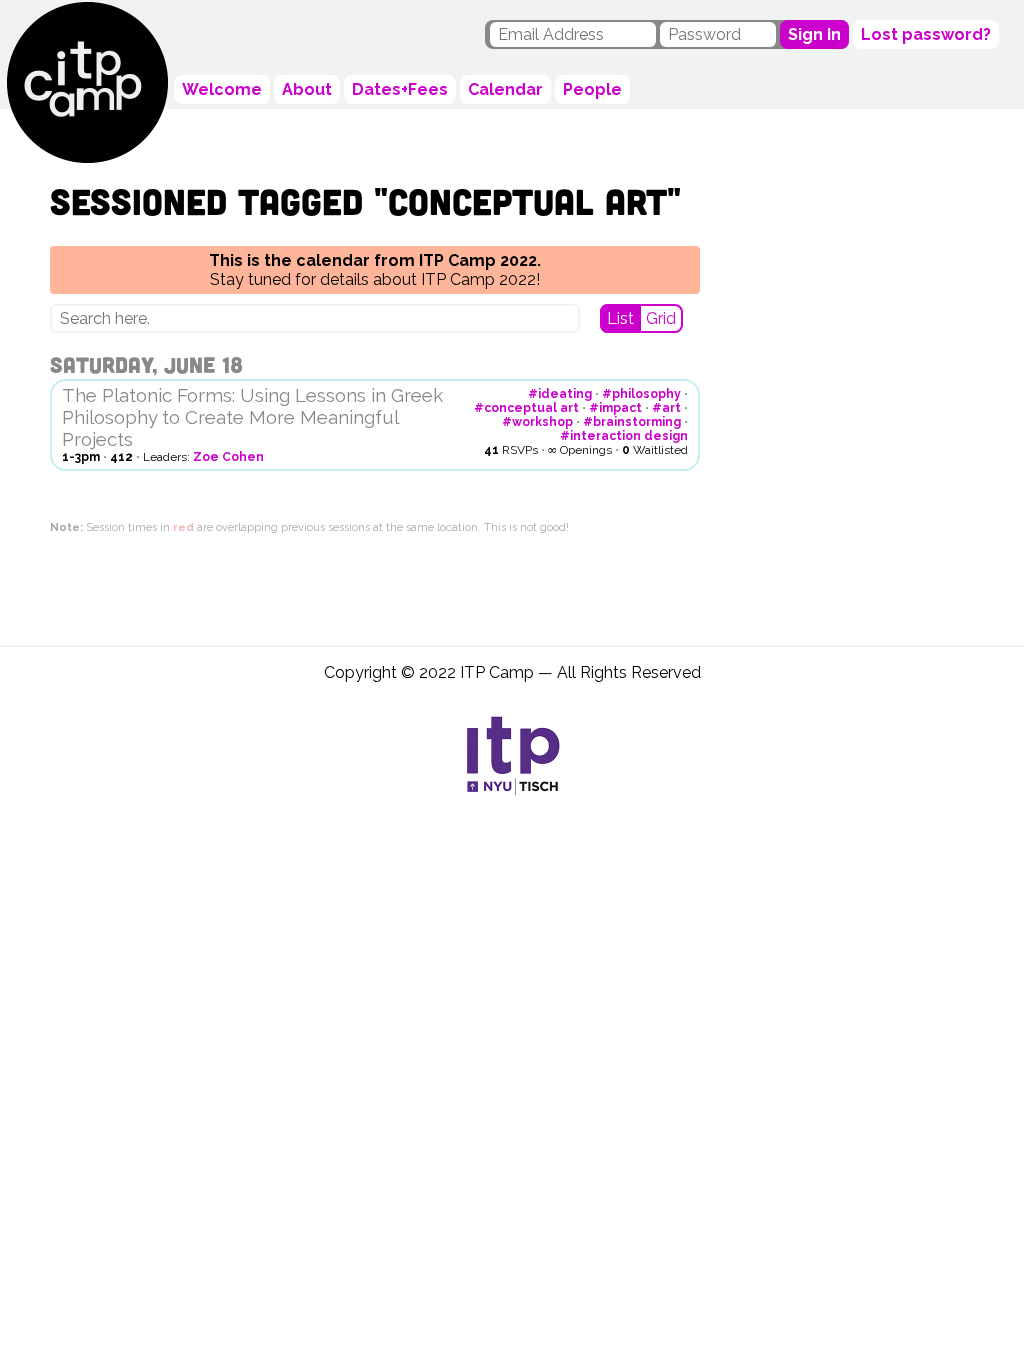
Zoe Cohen (228, 457)
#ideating (560, 394)
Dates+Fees (400, 89)
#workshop (537, 422)
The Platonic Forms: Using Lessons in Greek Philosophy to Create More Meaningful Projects (252, 417)
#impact (615, 408)
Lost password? (926, 34)
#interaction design (624, 436)
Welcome (222, 89)
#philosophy (641, 394)
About (307, 89)
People (592, 89)
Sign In (814, 34)
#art (666, 408)
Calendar (505, 89)
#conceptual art (526, 408)
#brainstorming (632, 422)
